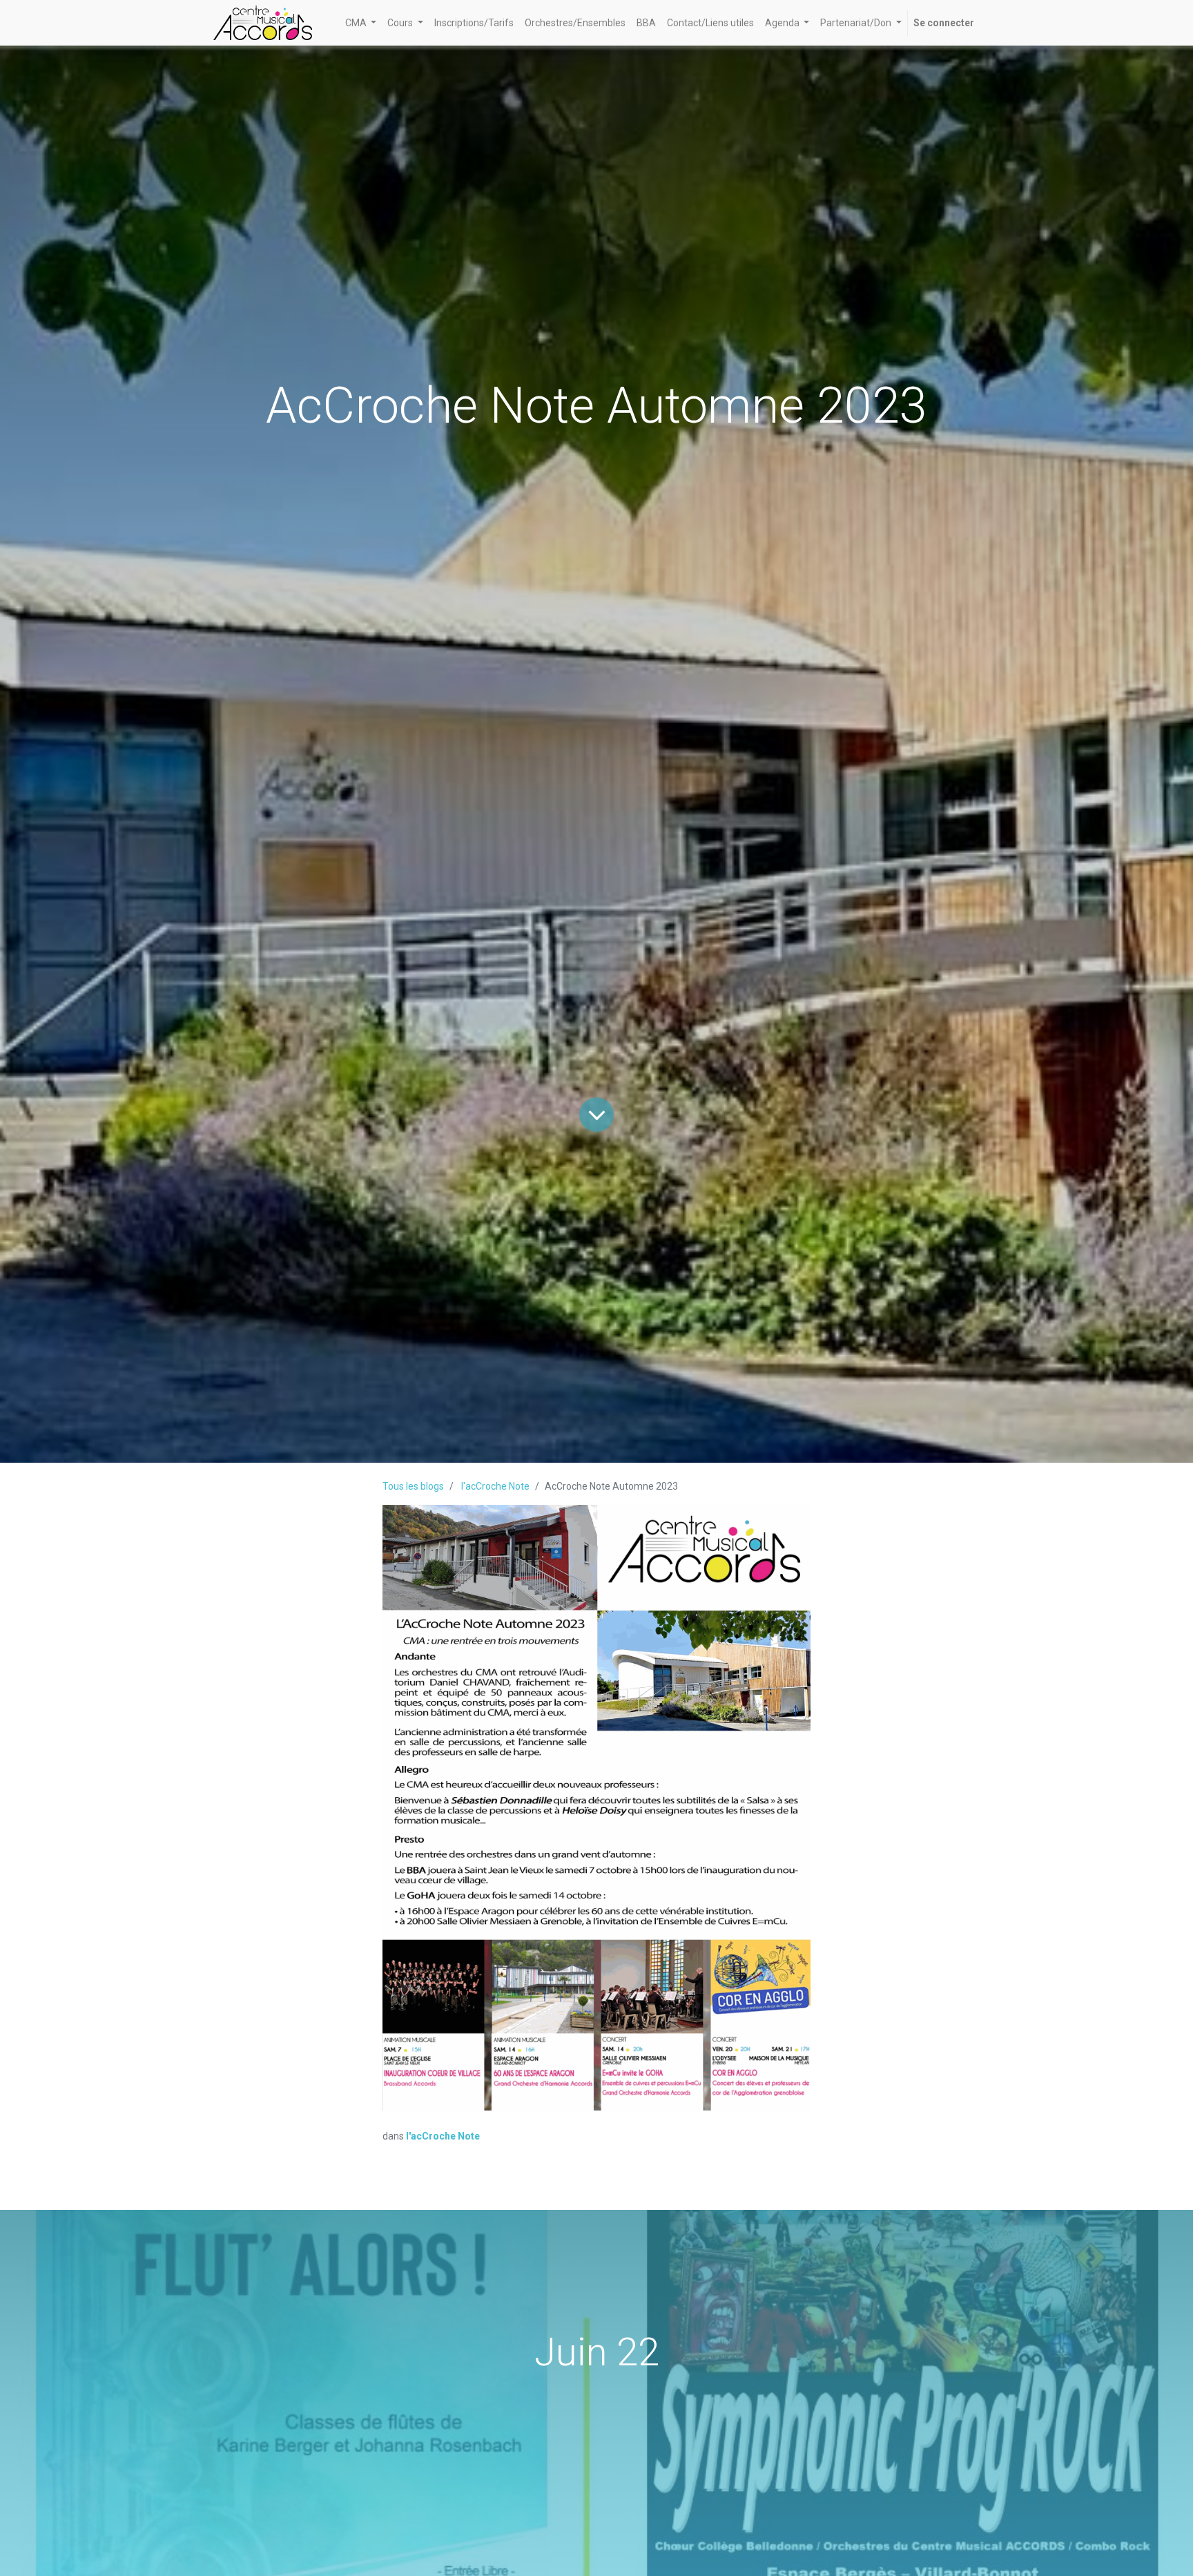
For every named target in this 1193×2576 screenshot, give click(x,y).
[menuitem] (474, 23)
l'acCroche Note (495, 1486)
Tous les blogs (413, 1486)
